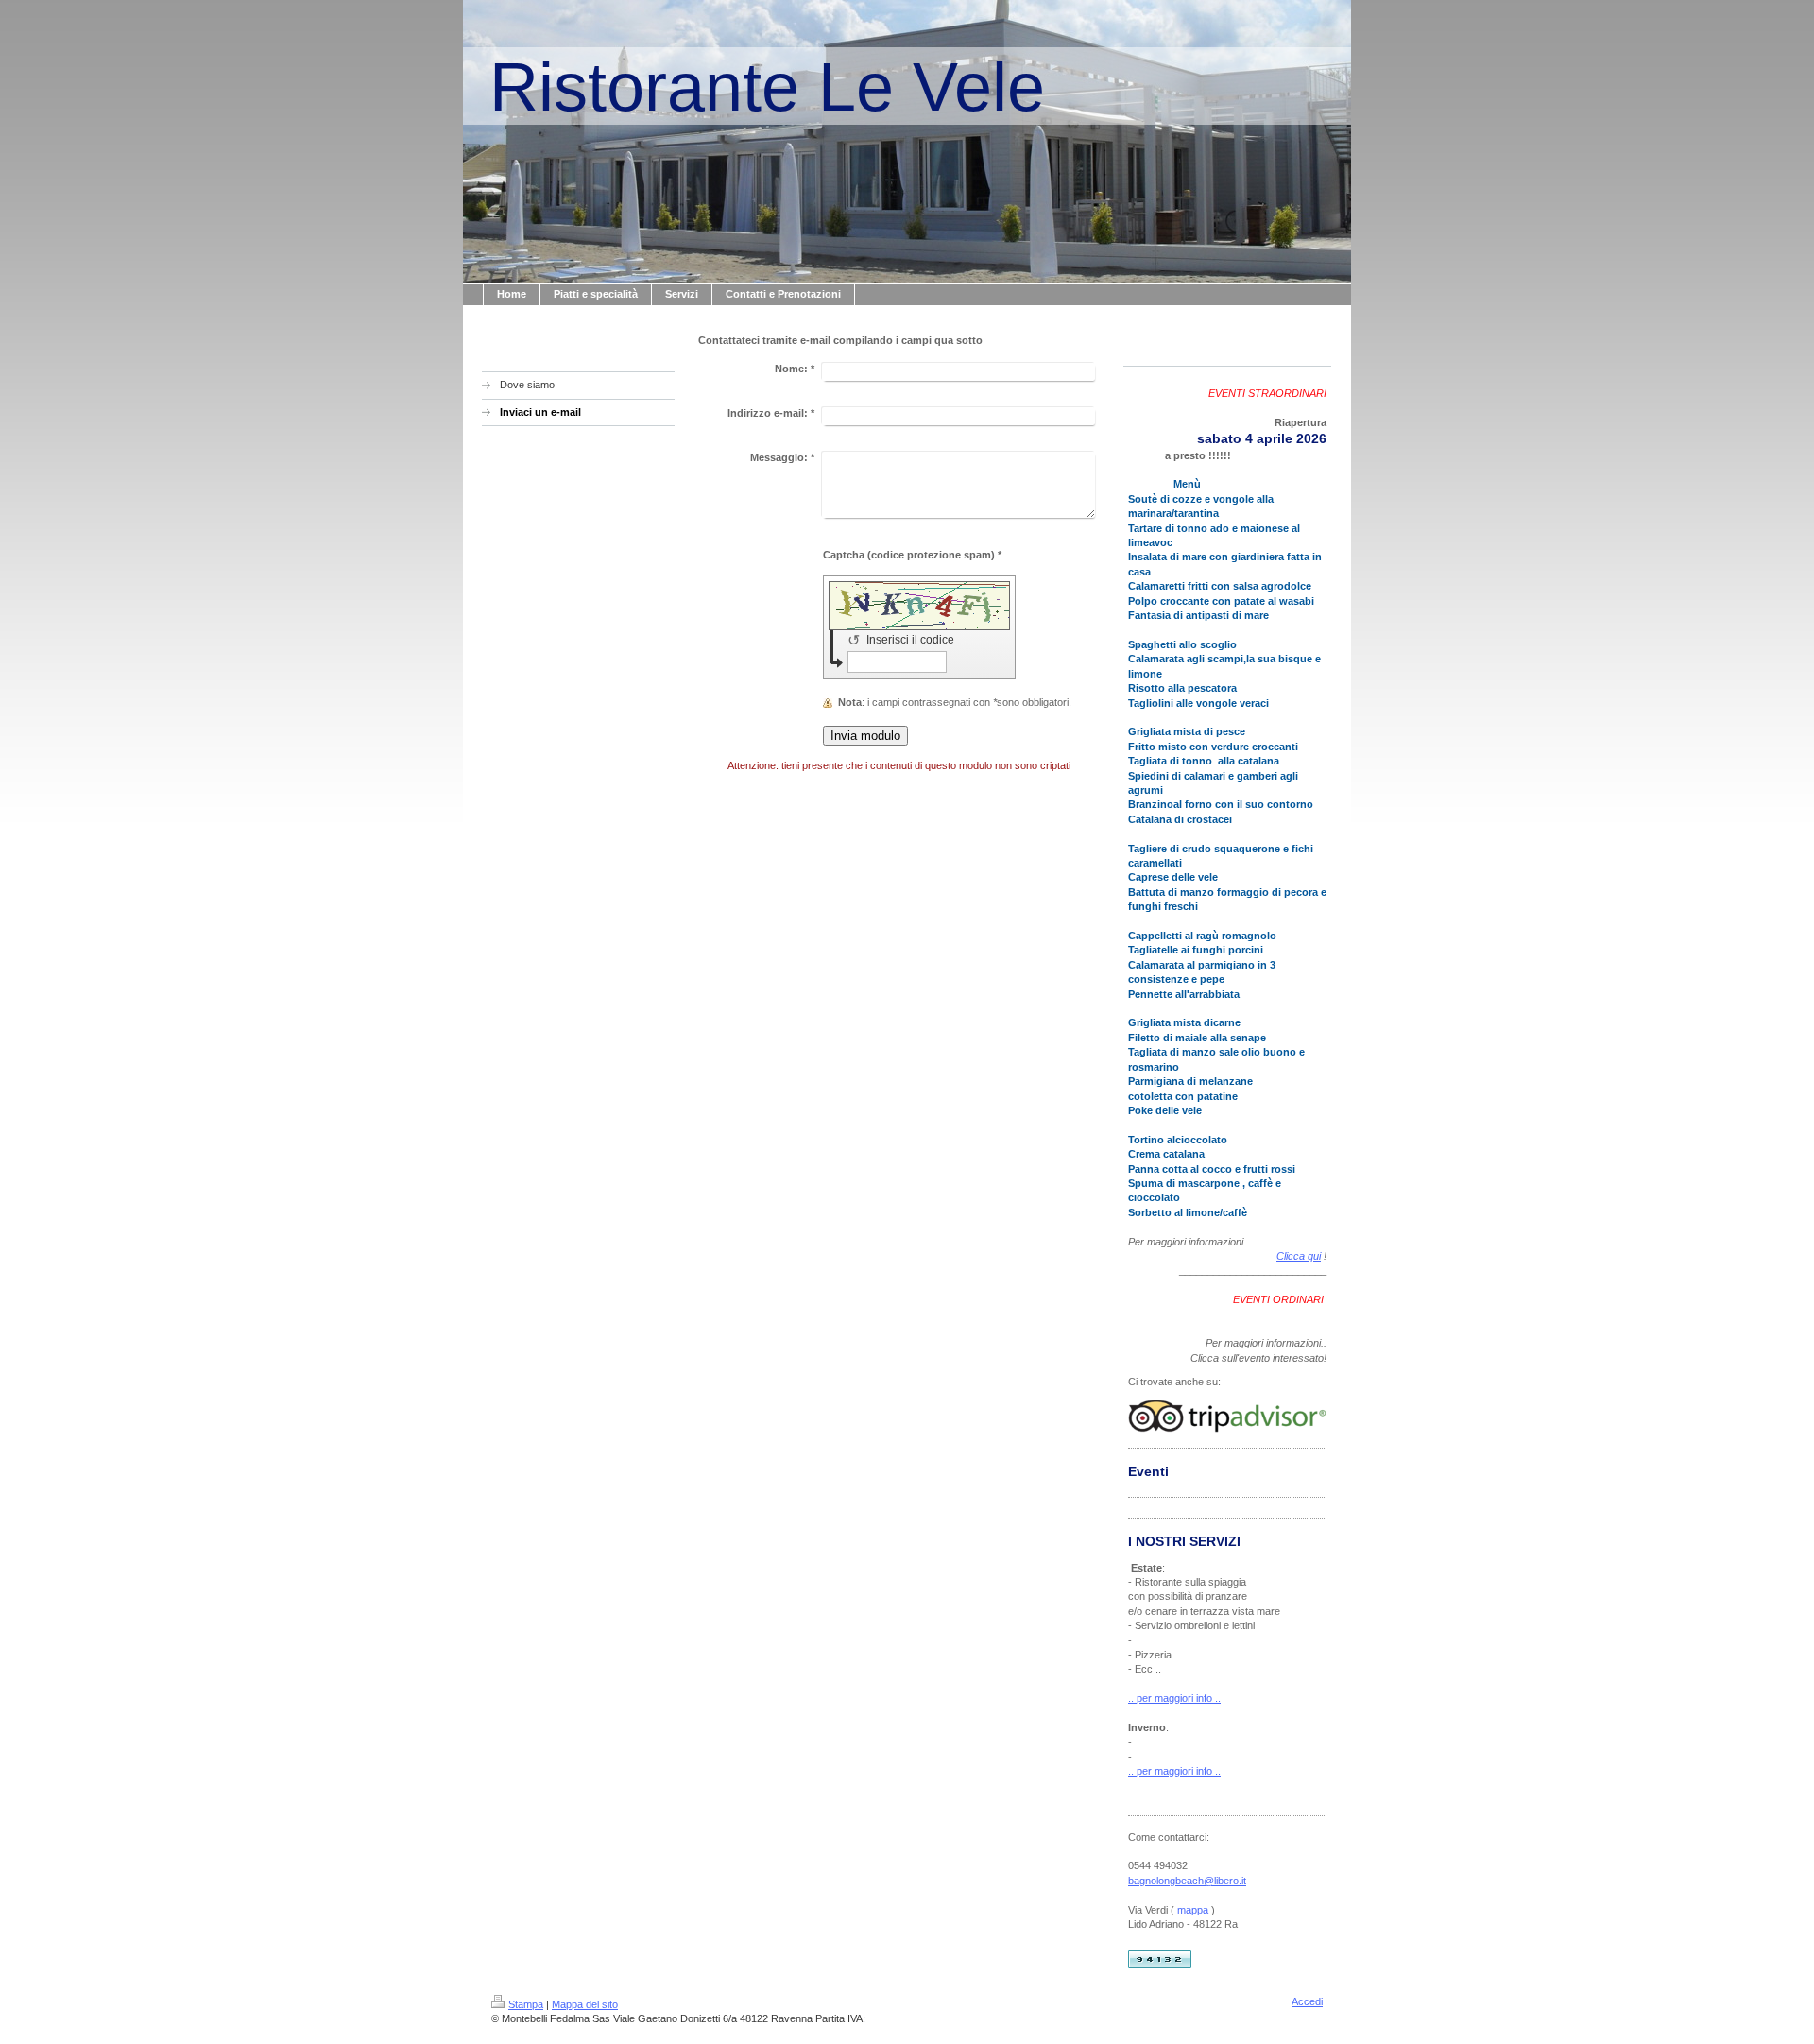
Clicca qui (1299, 1256)
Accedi (1307, 2001)
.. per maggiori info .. (1174, 1698)
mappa (1193, 1910)
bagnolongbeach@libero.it (1187, 1881)
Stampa (526, 2004)
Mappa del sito (585, 2004)
